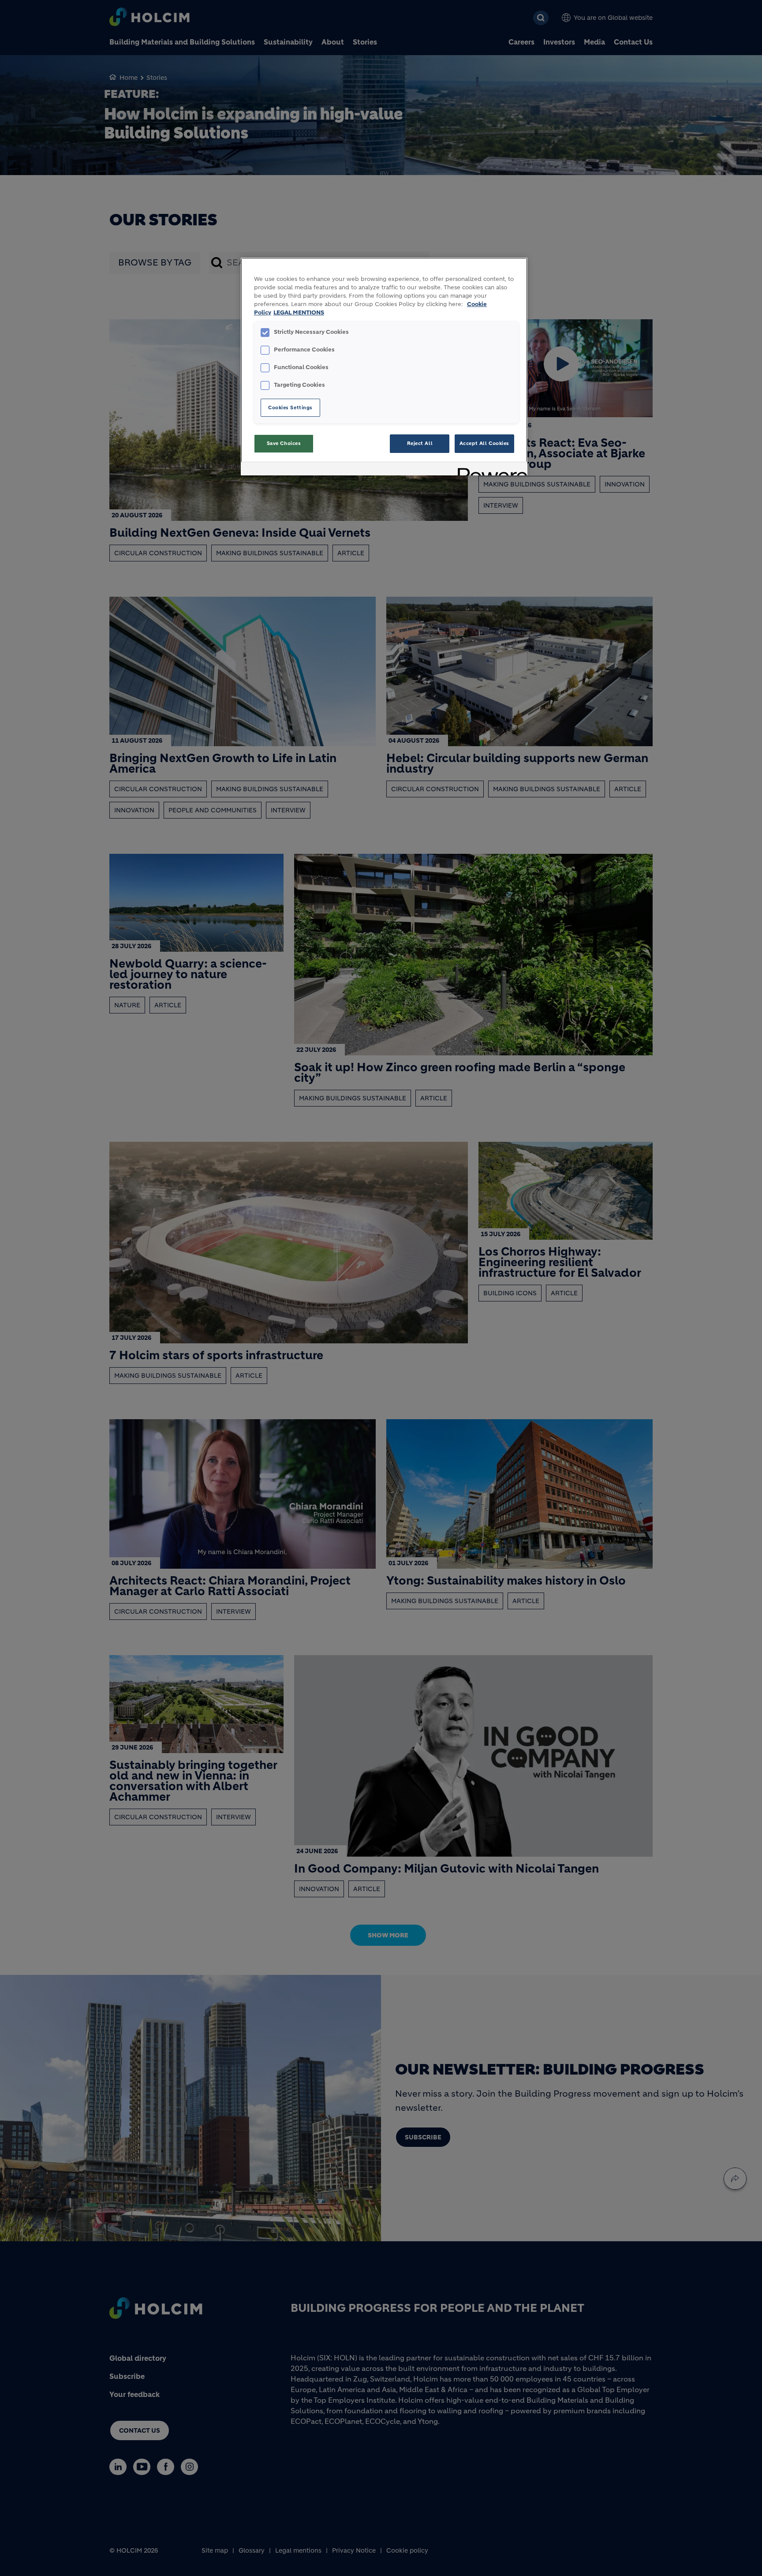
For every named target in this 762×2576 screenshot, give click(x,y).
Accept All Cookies (484, 443)
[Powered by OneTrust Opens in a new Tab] (489, 470)
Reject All (420, 443)
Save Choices (284, 443)
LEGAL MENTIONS (299, 313)
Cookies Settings (290, 408)
